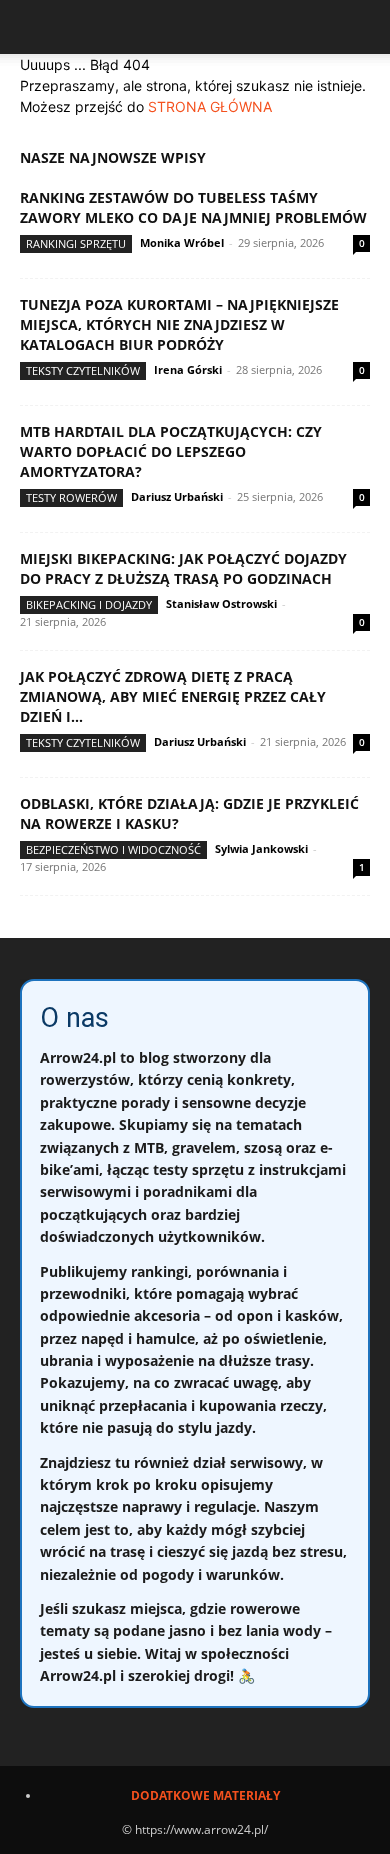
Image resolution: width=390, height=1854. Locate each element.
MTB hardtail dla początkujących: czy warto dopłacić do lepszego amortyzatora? (171, 451)
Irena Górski (188, 369)
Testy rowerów (71, 497)
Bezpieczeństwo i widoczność (113, 849)
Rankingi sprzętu (76, 243)
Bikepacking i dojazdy (89, 604)
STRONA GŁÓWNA (210, 106)
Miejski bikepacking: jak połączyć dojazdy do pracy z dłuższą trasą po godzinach (183, 568)
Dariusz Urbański (177, 496)
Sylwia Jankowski (261, 848)
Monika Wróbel (182, 242)
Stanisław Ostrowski (221, 603)
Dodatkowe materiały (205, 1795)
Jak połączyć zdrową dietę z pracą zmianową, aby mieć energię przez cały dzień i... (173, 696)
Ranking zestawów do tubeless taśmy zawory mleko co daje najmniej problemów (193, 207)
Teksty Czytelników (83, 370)
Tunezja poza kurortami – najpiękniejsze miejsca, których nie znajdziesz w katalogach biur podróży (179, 324)
